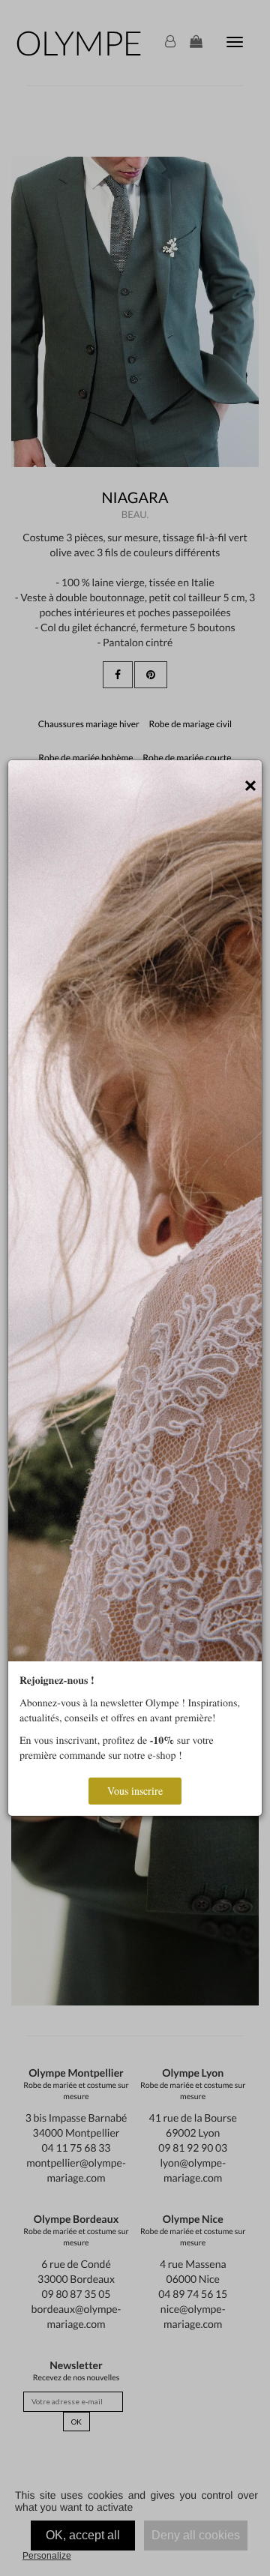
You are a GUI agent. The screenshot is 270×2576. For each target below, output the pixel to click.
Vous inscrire (135, 1791)
